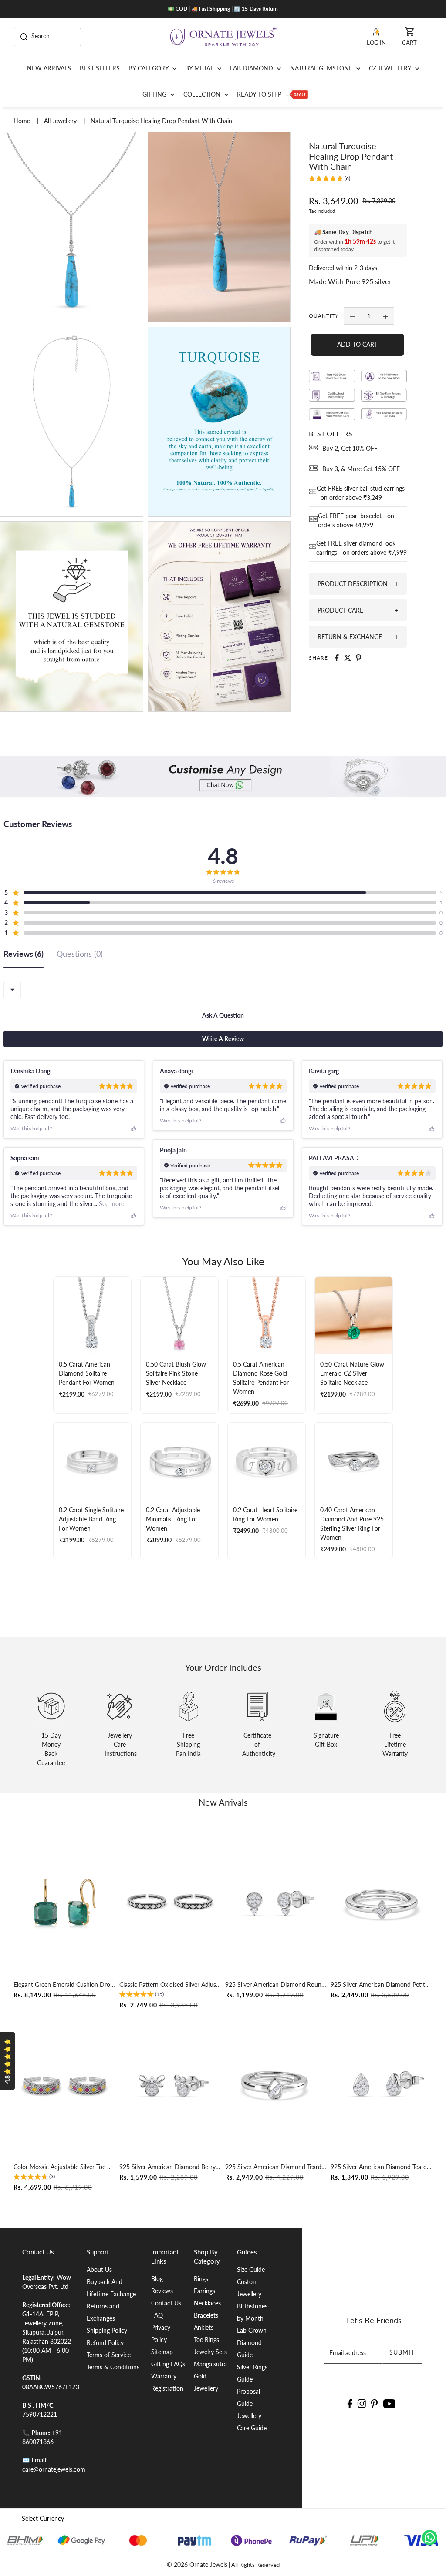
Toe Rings (206, 2340)
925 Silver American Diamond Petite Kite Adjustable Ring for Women (382, 1985)
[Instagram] (362, 2403)
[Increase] (385, 316)
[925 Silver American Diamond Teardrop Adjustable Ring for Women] (276, 2085)
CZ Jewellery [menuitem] (391, 68)
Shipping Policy (107, 2330)
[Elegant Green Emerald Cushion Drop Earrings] (64, 1903)
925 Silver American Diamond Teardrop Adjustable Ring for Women (276, 2167)
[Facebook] (350, 2403)
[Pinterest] (375, 2403)
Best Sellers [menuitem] (100, 68)
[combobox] (12, 990)
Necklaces (207, 2303)
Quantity (324, 316)
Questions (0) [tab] (80, 954)
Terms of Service (109, 2355)
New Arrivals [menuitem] (49, 68)
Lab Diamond (252, 68)
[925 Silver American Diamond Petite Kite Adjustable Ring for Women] (382, 1903)
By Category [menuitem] (149, 68)
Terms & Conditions (113, 2367)
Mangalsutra (210, 2364)
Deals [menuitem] (297, 94)
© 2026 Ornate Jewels (197, 2564)
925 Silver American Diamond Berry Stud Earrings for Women (170, 2167)
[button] (329, 179)
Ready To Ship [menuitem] (259, 94)
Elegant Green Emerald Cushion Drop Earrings (64, 1985)
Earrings (204, 2291)
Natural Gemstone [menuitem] (322, 68)
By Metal (200, 68)
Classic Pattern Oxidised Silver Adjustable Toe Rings (170, 1985)
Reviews (162, 2291)
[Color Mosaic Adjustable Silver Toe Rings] (64, 2085)
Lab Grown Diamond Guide (252, 2343)
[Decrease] (352, 316)
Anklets (204, 2327)
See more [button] (111, 1204)
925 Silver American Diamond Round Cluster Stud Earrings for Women (276, 1985)
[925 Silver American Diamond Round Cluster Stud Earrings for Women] (276, 1903)
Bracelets (206, 2315)
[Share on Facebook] (337, 658)
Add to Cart (357, 344)
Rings (201, 2279)
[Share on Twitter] (348, 658)
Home (23, 121)
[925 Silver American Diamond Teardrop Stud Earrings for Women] (382, 2085)
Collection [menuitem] (203, 94)
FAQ (157, 2315)
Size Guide (251, 2269)
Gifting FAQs (168, 2364)
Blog (157, 2279)
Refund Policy (105, 2343)
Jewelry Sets (210, 2352)
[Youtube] (390, 2403)
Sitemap (162, 2352)
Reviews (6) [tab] (24, 954)
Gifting (155, 94)
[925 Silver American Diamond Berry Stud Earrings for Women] (170, 2085)
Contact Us (166, 2303)
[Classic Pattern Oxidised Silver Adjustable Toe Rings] (170, 1903)
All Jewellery (61, 121)
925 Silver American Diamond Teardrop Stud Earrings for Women (382, 2167)
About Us (99, 2269)
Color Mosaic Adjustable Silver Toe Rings (64, 2167)
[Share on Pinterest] (358, 658)
